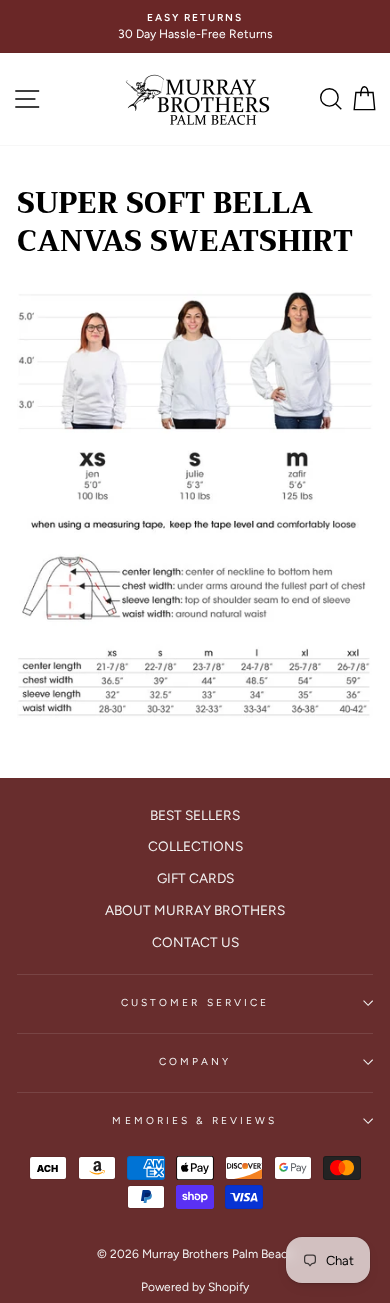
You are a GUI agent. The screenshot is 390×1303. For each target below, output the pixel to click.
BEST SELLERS (195, 815)
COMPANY (195, 1061)
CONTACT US (195, 942)
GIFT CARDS (195, 878)
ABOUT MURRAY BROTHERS (195, 910)
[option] (195, 26)
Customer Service (195, 1002)
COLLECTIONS (195, 846)
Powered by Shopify (195, 1287)
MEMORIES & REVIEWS (194, 1120)
